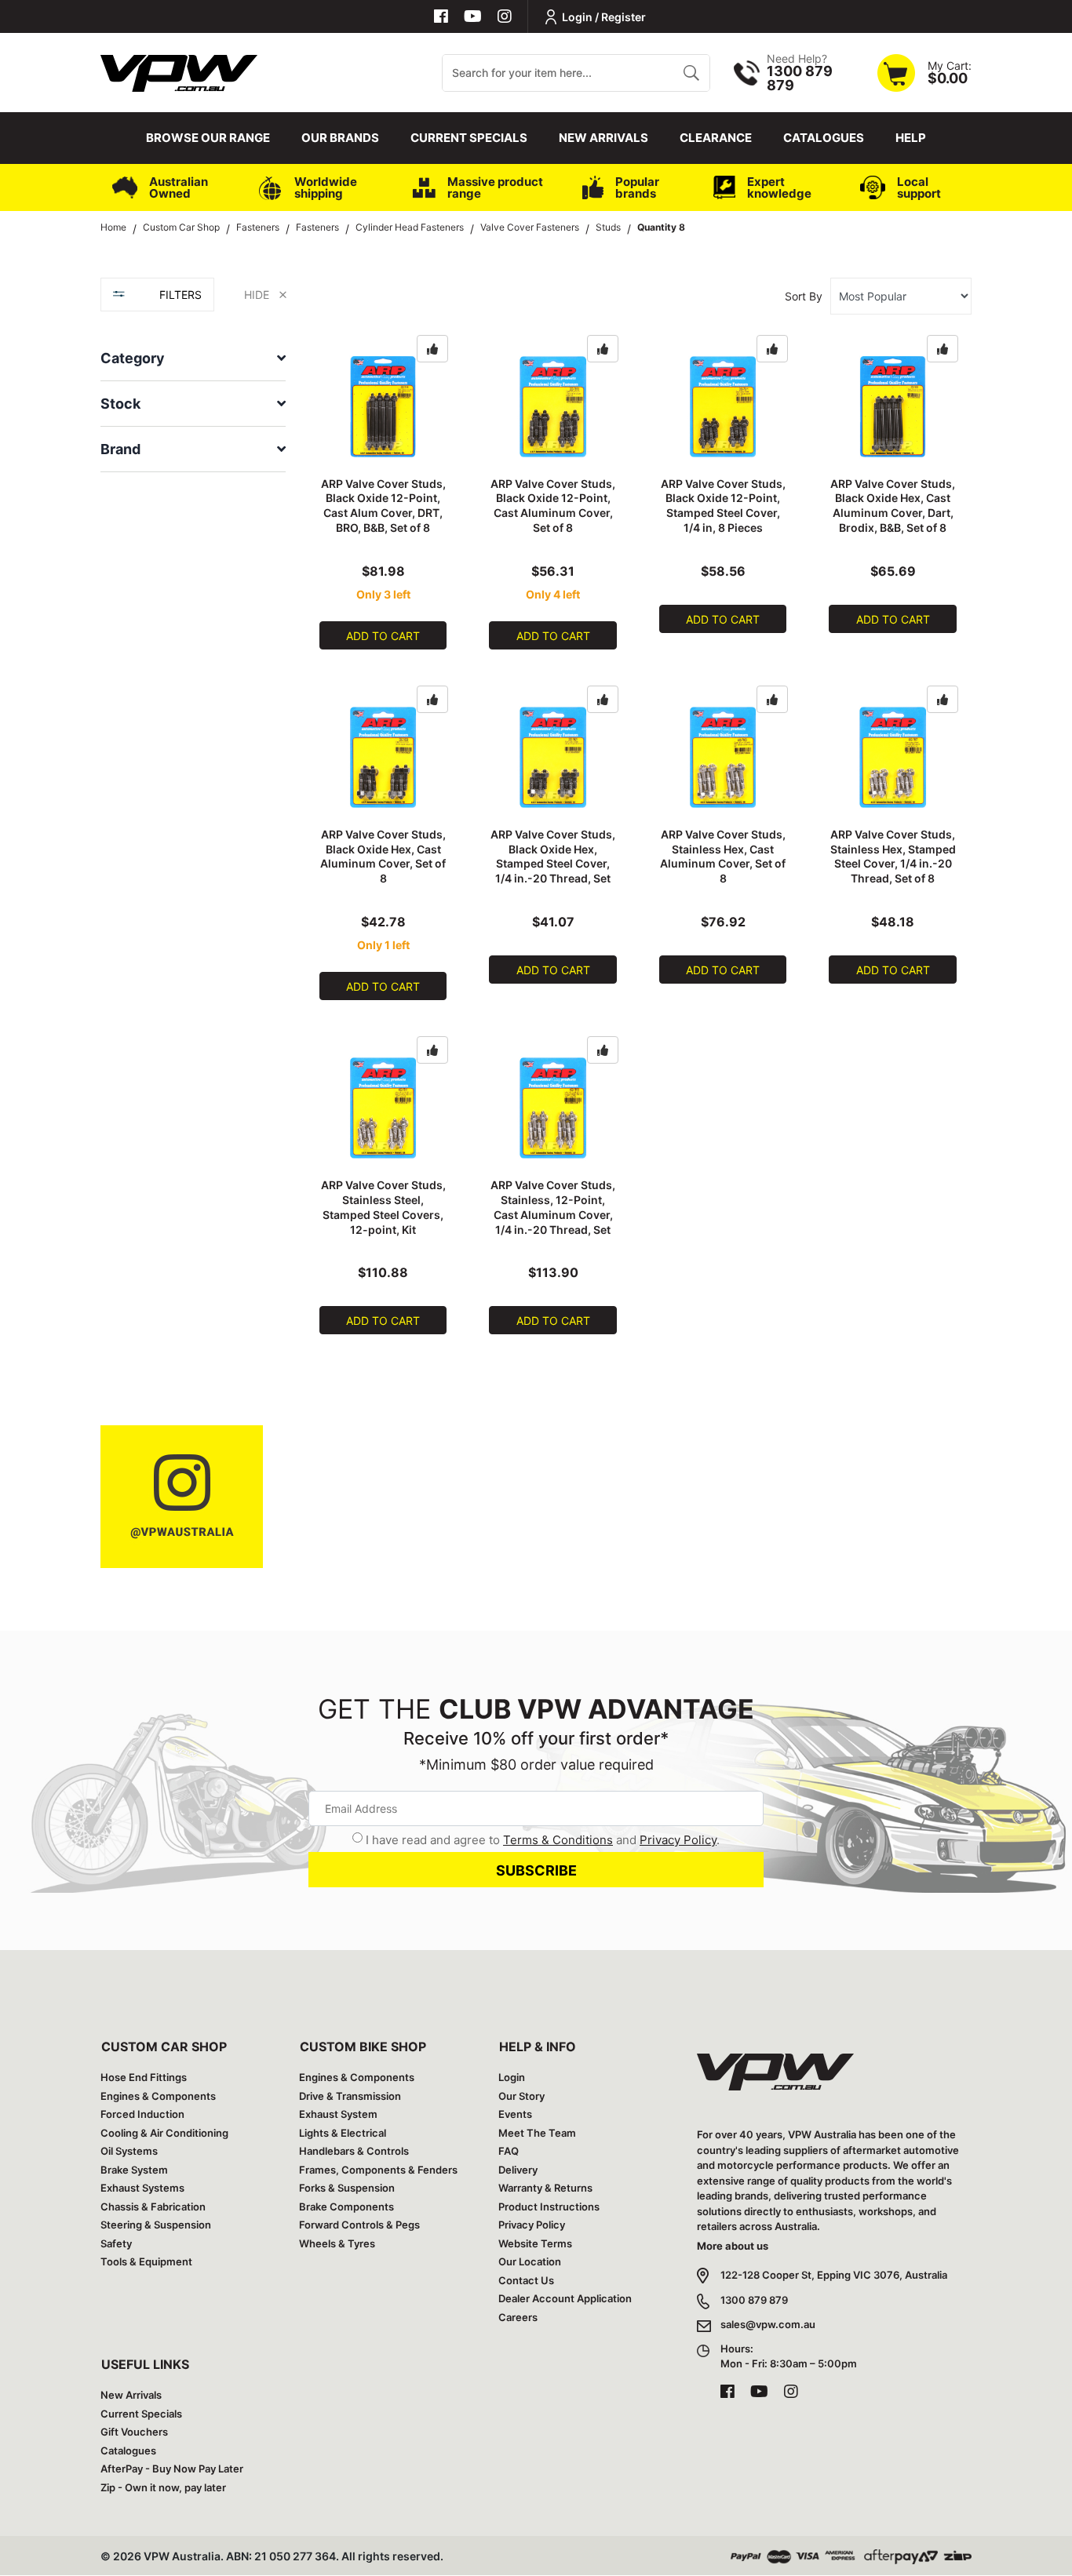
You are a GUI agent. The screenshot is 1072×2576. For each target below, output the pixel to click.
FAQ (509, 2151)
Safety (116, 2243)
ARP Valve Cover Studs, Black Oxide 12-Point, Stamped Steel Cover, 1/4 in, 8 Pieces (723, 506)
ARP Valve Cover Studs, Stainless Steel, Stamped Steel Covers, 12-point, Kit (383, 1207)
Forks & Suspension (347, 2188)
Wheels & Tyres (337, 2243)
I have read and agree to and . (543, 1840)
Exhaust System (338, 2114)
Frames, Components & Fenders (378, 2170)
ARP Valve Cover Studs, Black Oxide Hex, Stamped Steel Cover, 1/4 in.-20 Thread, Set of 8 (553, 864)
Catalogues (824, 138)
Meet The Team (537, 2133)
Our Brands (340, 138)
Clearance (716, 138)
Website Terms (535, 2243)
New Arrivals (603, 138)
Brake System (134, 2170)
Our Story (521, 2096)
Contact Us (526, 2280)
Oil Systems (129, 2151)
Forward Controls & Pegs (359, 2225)
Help (911, 138)
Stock (120, 404)
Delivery (518, 2170)
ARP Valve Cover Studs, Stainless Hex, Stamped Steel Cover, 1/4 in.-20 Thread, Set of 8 (893, 857)
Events (515, 2114)
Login (512, 2077)
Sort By (804, 296)
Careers (518, 2317)
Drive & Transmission (350, 2096)
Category (133, 358)
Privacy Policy (678, 1840)
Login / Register (604, 17)
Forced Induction (142, 2114)
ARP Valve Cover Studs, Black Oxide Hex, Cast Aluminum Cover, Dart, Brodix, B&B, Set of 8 (893, 506)
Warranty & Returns (545, 2188)
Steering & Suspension (156, 2225)
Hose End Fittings (144, 2077)
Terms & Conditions (558, 1840)
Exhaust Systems (142, 2188)
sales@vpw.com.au (768, 2324)
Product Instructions (549, 2207)
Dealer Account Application (565, 2298)
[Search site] (691, 73)
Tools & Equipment (146, 2261)
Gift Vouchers (134, 2432)
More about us (733, 2246)
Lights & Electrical (343, 2133)
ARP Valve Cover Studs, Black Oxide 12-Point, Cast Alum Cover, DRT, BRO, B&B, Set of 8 (383, 506)
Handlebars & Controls (354, 2151)
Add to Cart (383, 636)
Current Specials (469, 138)
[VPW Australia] (179, 71)
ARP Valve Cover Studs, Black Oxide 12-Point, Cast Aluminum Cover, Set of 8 (553, 506)
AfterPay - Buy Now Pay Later (172, 2469)
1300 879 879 (754, 2300)
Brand (120, 449)
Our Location (530, 2261)
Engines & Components (158, 2096)
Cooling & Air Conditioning (164, 2133)
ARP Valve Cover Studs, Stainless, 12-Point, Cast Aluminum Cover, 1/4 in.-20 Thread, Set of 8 (553, 1215)
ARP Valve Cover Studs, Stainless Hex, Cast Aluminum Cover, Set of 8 (723, 857)
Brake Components (346, 2207)
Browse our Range (208, 138)
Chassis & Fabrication (153, 2207)
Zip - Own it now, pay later (163, 2487)
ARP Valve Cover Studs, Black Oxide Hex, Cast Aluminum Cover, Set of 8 (383, 857)
